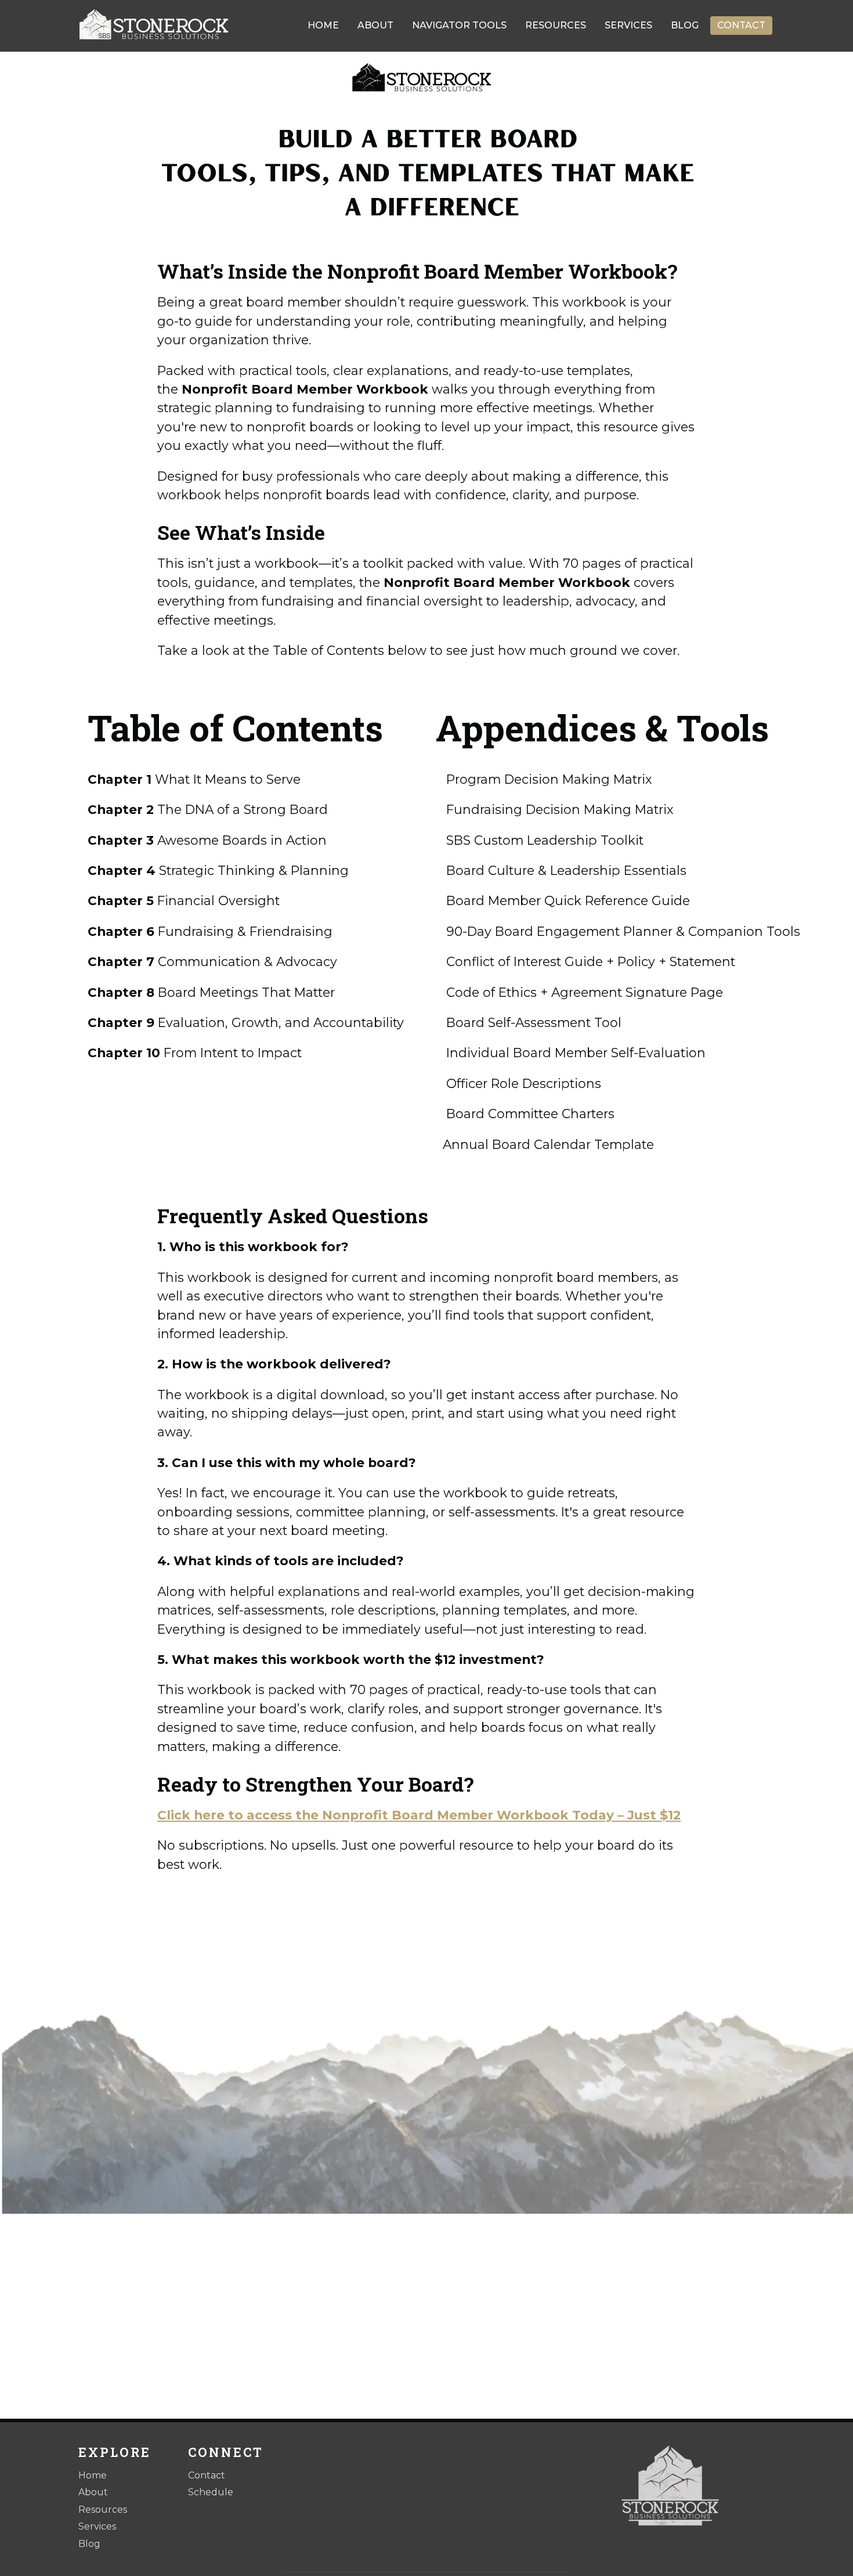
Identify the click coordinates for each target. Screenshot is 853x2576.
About (375, 25)
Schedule (211, 2492)
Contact (741, 25)
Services (628, 25)
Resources (556, 25)
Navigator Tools (459, 25)
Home (323, 25)
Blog (685, 25)
